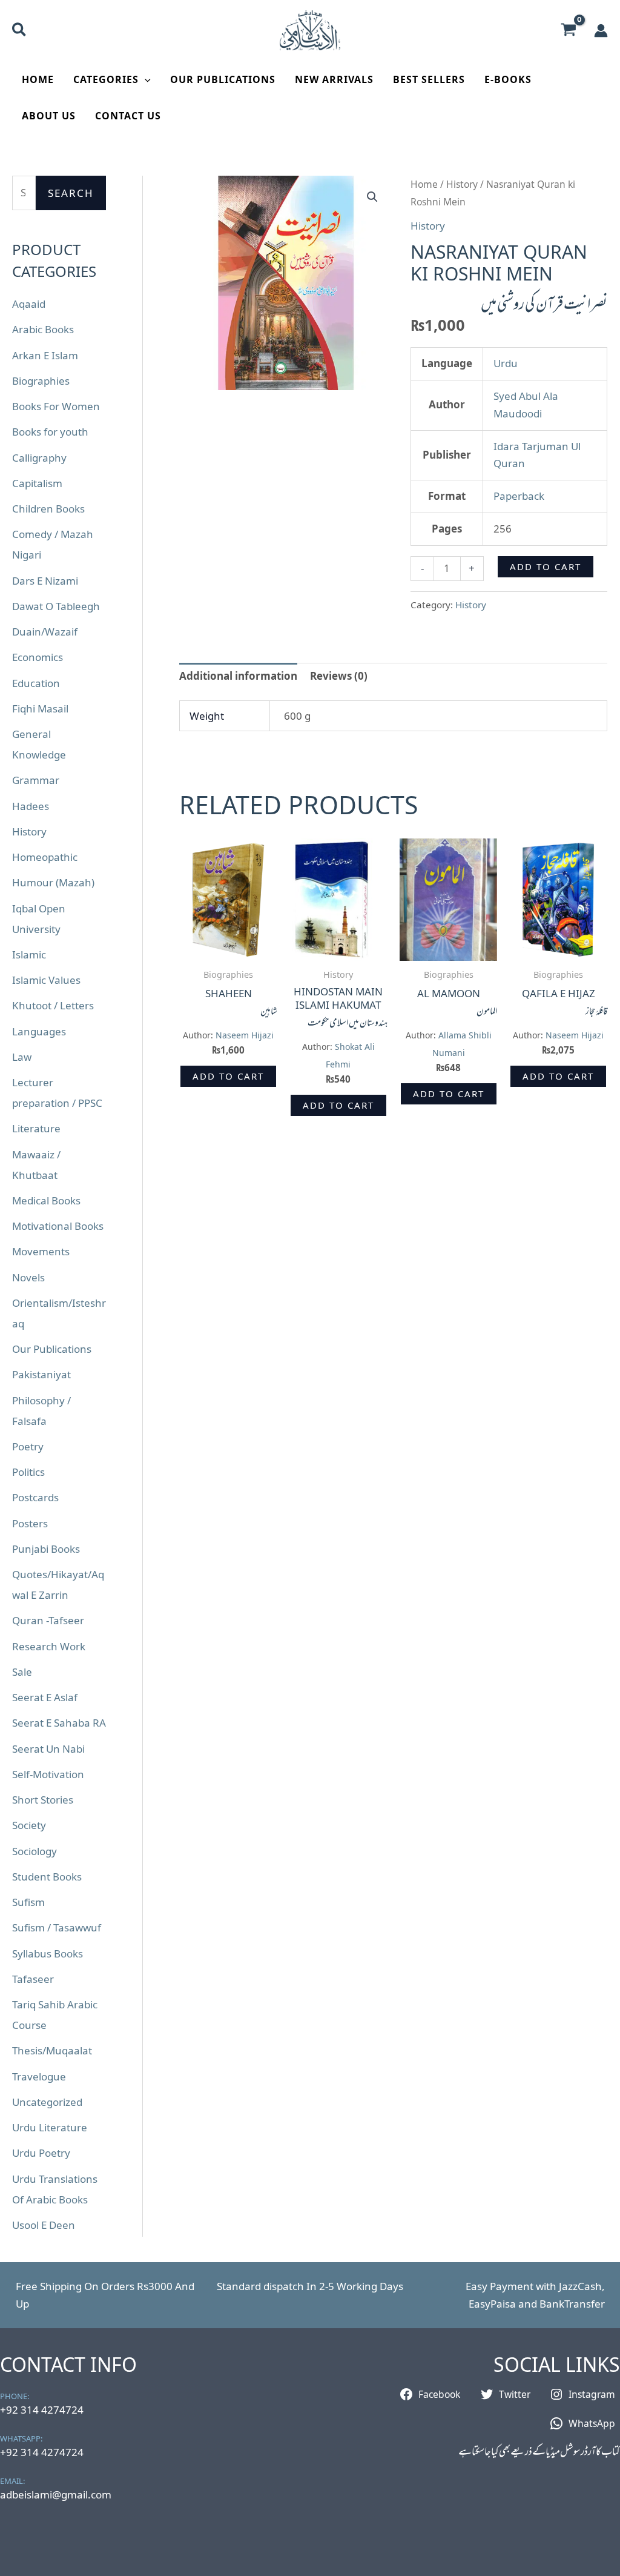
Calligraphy (39, 458)
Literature (36, 1128)
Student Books (47, 1877)
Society (29, 1825)
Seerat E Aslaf (45, 1697)
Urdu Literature (50, 2127)
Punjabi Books (46, 1549)
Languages (39, 1031)
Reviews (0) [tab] (339, 676)
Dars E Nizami (45, 581)
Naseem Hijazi (245, 1035)
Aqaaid (29, 304)
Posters (30, 1523)
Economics (38, 657)
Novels (28, 1277)
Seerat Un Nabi (48, 1749)
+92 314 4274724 (42, 2410)
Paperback (519, 496)
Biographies (41, 381)
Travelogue (39, 2076)
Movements (41, 1251)
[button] (20, 31)
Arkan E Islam (45, 355)
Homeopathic (45, 857)
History (29, 832)
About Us (49, 116)
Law (22, 1057)
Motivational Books (58, 1226)
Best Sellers (429, 79)
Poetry (28, 1446)
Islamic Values (46, 980)
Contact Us (128, 116)
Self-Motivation (48, 1774)
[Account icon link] (601, 31)
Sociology (35, 1851)
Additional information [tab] (238, 676)
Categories (106, 79)
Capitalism (37, 483)
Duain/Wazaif (45, 632)
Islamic (29, 954)
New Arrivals (334, 79)
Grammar (36, 780)
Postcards (35, 1497)
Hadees (31, 806)
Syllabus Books (48, 1954)
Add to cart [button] (228, 1076)
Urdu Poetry (41, 2153)
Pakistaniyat (41, 1374)
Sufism (28, 1902)
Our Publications (223, 79)
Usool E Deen (44, 2225)
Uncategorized (47, 2102)
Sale (22, 1672)
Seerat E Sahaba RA (59, 1723)
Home (38, 79)
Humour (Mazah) (53, 882)
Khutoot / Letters (53, 1005)
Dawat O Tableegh (56, 606)
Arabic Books (43, 329)
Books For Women (56, 406)
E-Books (508, 79)
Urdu (506, 363)
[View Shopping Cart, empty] (569, 31)
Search (71, 193)
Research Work (49, 1646)
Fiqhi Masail (40, 709)
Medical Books (46, 1200)
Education (36, 683)
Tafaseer (33, 1979)
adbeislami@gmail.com (56, 2495)
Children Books (48, 509)
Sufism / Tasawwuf (57, 1927)
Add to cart (546, 566)
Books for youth (50, 432)
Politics (28, 1472)
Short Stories (43, 1800)
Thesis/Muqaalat (52, 2050)
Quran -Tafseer (48, 1620)
